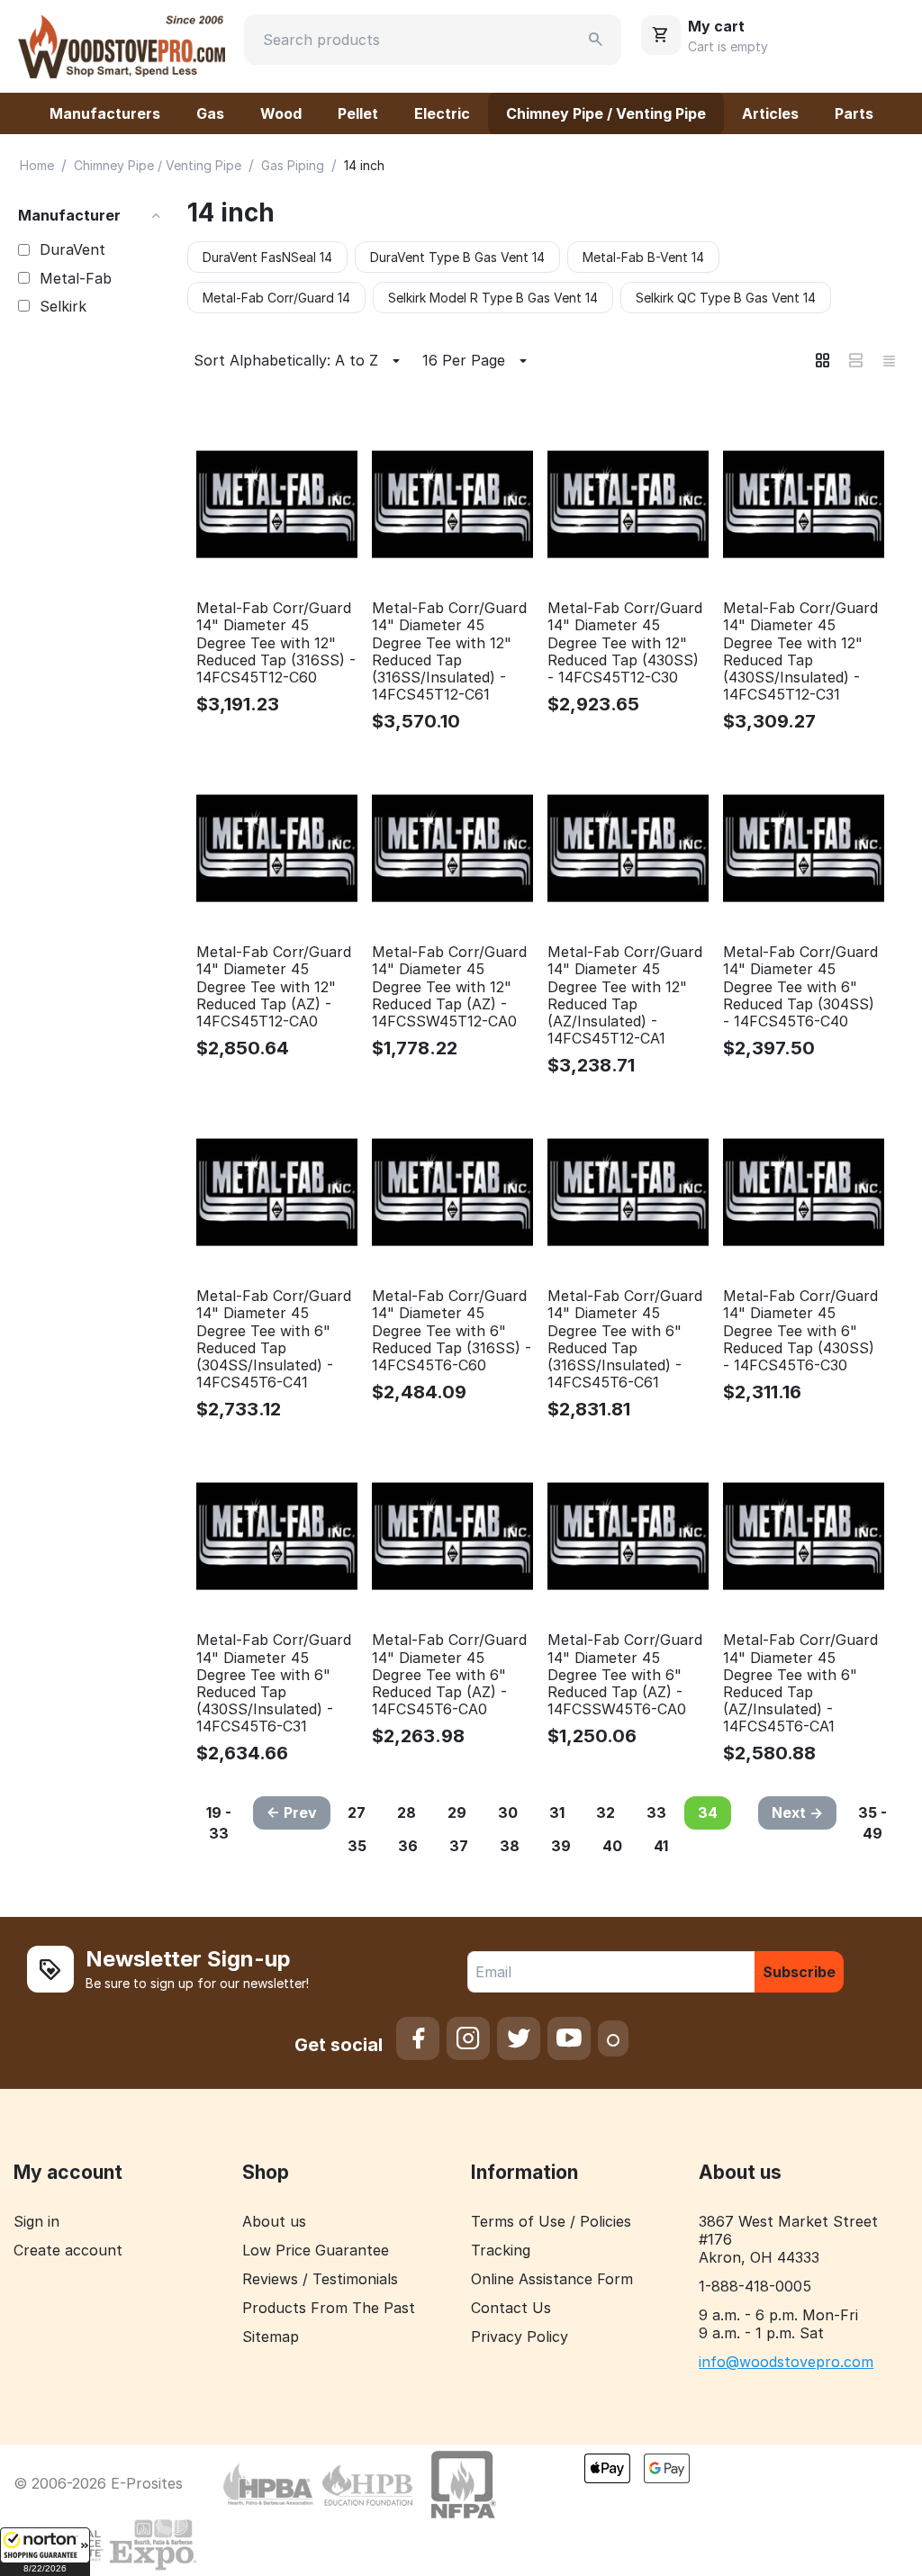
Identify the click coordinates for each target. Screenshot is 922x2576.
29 (457, 1812)
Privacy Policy (520, 2336)
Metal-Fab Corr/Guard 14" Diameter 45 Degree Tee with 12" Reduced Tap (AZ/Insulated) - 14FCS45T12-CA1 (625, 995)
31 (557, 1812)
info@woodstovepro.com (786, 2362)
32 (606, 1812)
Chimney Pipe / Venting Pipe (606, 113)
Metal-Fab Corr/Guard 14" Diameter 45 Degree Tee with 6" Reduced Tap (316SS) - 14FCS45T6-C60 (452, 1331)
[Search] (596, 40)
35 (357, 1846)
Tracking (501, 2250)
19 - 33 (219, 1823)
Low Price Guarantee (316, 2250)
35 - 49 (872, 1823)
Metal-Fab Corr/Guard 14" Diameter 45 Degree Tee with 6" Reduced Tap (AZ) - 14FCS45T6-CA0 (449, 1675)
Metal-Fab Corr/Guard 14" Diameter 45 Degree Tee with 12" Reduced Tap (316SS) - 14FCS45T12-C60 (276, 643)
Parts (854, 113)
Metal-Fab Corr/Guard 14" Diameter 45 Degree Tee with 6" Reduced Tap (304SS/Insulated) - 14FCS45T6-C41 (274, 1339)
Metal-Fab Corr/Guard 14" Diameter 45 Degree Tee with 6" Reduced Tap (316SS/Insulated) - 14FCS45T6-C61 (625, 1339)
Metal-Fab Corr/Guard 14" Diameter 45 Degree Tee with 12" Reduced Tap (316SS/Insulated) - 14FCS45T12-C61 (449, 651)
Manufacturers (105, 113)
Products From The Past (329, 2308)
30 (508, 1812)
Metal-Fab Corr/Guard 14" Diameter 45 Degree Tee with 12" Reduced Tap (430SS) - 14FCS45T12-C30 (625, 643)
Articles (770, 113)
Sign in (36, 2221)
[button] (45, 2552)
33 (656, 1812)
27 (357, 1812)
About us (274, 2221)
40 (612, 1846)
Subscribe (799, 1972)
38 (510, 1846)
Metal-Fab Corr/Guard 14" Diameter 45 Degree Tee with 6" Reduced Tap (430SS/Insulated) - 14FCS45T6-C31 (274, 1683)
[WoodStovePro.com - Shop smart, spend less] (122, 45)
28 (407, 1812)
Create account (68, 2250)
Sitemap (271, 2336)
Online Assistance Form (552, 2279)
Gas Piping (293, 165)
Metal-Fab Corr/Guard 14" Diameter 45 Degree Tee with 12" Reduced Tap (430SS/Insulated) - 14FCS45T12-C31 (800, 651)
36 (408, 1846)
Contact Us (511, 2308)
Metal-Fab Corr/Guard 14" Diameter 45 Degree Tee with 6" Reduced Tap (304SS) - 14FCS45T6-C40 (800, 987)
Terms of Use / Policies (551, 2221)
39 (561, 1846)
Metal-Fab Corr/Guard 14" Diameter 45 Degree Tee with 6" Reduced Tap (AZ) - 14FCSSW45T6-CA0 (625, 1675)
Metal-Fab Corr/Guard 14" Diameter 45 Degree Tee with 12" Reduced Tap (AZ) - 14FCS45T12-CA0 (274, 987)
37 (459, 1846)
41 (661, 1846)
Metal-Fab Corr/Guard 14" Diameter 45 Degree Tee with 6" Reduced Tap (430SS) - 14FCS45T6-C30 (800, 1331)
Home (37, 165)
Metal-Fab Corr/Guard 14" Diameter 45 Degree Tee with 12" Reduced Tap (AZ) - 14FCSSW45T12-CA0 (449, 987)
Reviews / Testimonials (320, 2279)
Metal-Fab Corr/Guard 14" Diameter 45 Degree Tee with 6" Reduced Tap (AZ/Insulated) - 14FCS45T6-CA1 (800, 1683)
